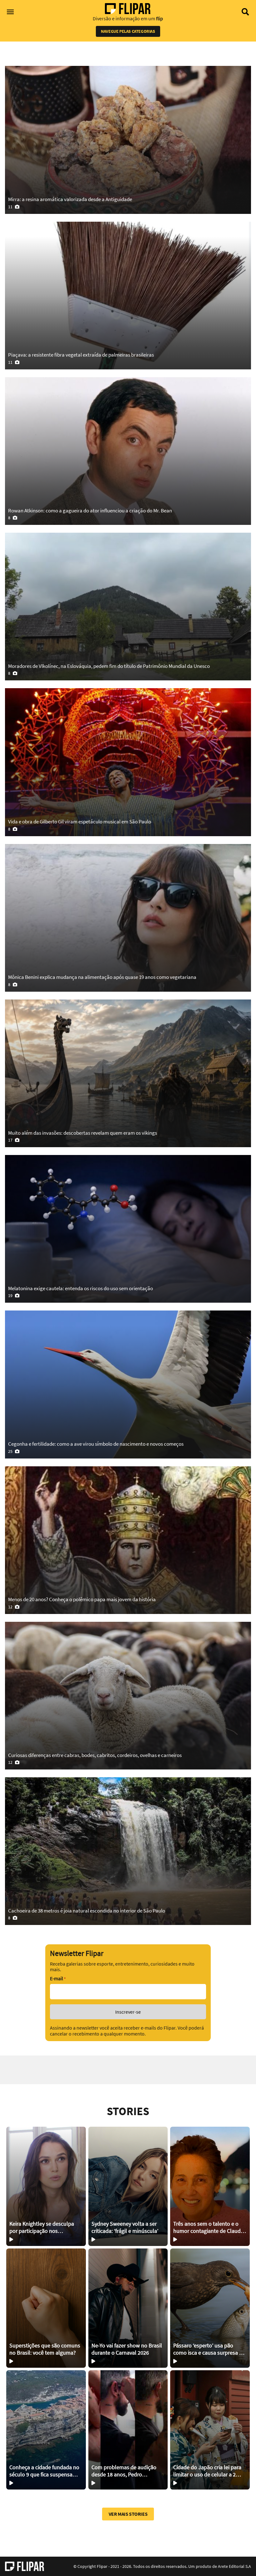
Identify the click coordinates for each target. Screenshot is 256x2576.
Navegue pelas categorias (128, 31)
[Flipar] (25, 2566)
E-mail (58, 1979)
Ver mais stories (128, 2514)
